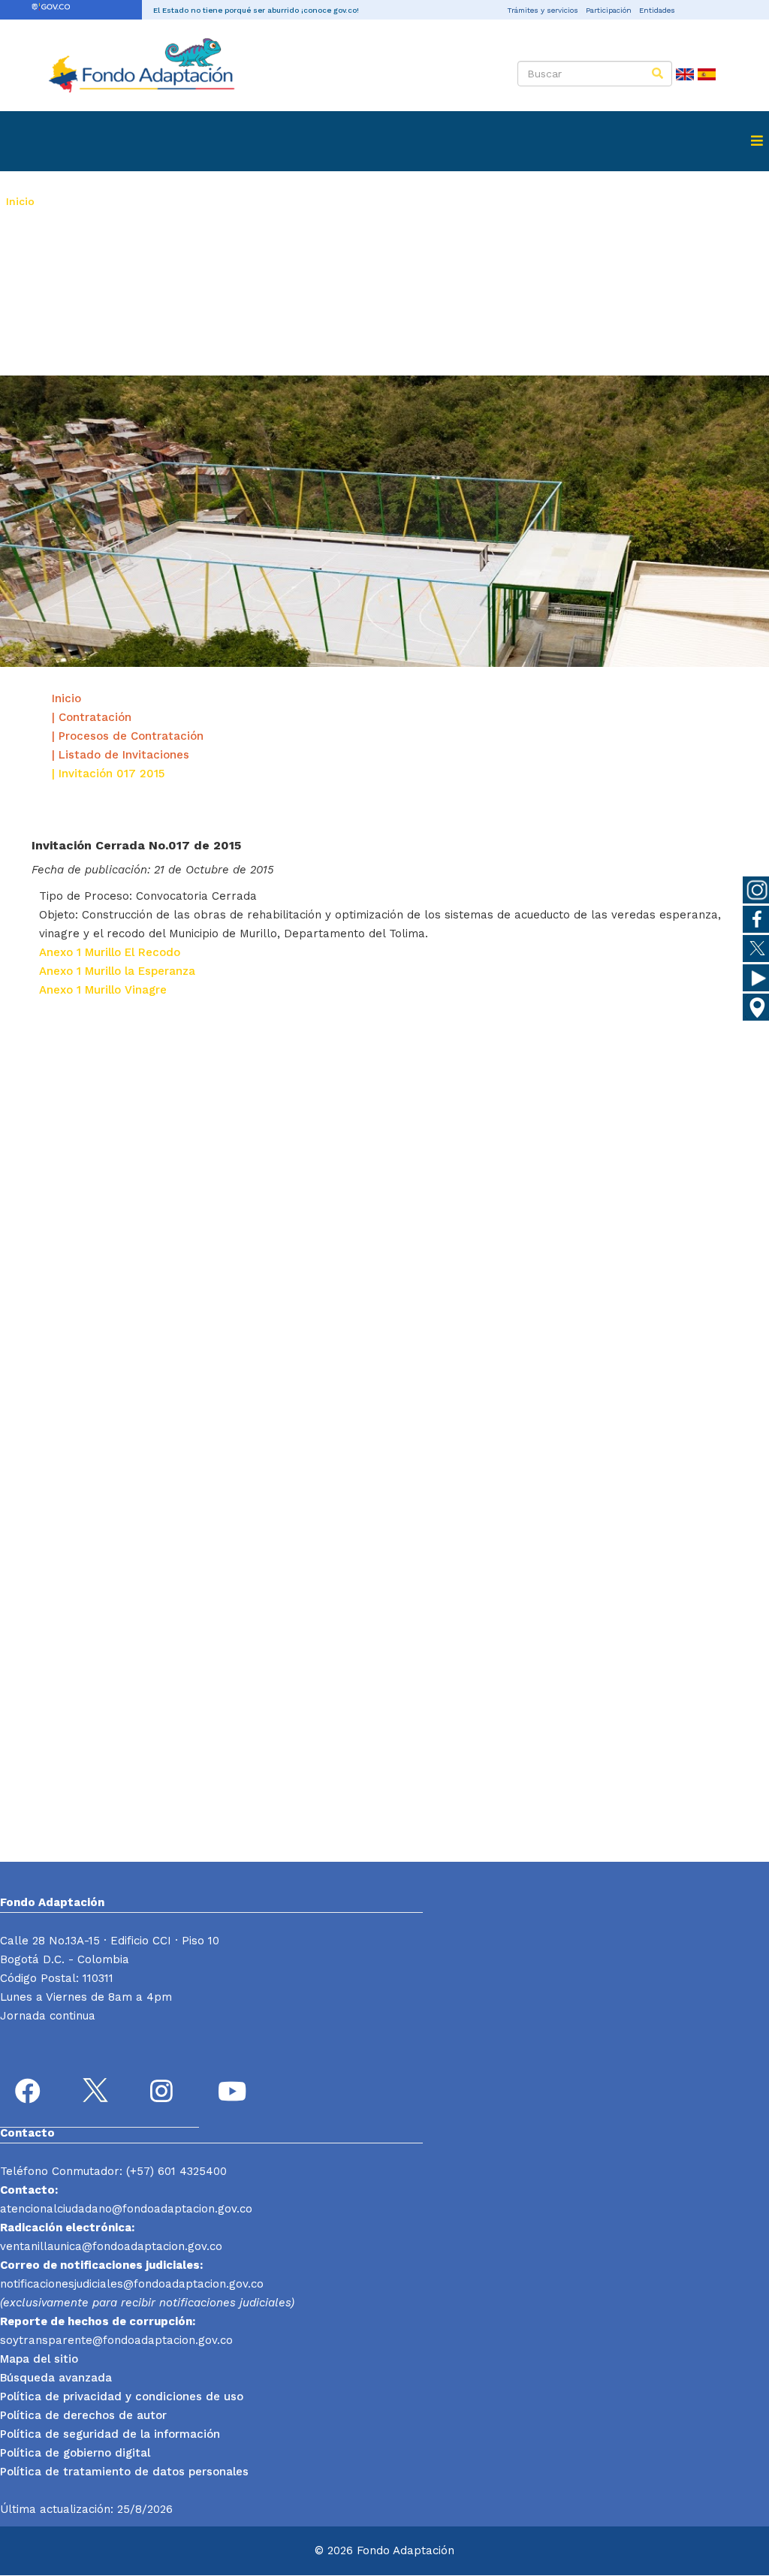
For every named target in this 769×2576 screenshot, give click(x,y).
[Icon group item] (30, 2093)
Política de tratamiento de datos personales (124, 2472)
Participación (609, 10)
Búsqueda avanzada (56, 2378)
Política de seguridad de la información (110, 2434)
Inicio (20, 201)
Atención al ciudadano (532, 201)
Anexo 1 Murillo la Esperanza (117, 971)
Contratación (351, 201)
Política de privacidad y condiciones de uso (122, 2397)
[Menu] (757, 141)
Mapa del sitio (39, 2359)
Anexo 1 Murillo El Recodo (110, 952)
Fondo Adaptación (94, 201)
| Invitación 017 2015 (108, 774)
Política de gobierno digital (75, 2453)
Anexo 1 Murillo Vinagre (103, 990)
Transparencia (654, 201)
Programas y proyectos (229, 201)
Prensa (429, 201)
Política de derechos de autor (83, 2415)
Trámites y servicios (543, 10)
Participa (29, 261)
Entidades (657, 10)
